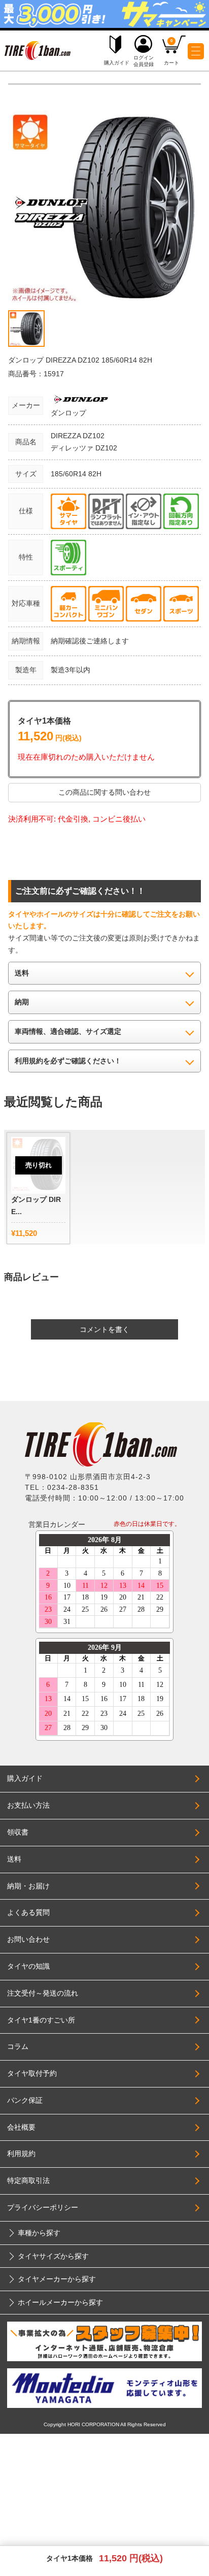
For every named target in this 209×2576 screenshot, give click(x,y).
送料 (14, 1859)
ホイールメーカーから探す (60, 2302)
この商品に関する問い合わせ (104, 792)
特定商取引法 (28, 2180)
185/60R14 (69, 474)
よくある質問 (28, 1912)
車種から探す (39, 2233)
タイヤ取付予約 (32, 2073)
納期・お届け (28, 1886)
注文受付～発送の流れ (43, 1993)
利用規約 (21, 2154)
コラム (18, 2046)
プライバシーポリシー (43, 2207)
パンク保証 (25, 2100)
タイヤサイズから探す (53, 2256)
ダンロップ (68, 413)
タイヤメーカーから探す (57, 2279)
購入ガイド (25, 1778)
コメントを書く (104, 1329)
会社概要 (21, 2127)
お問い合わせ (28, 1939)
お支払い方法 (28, 1805)
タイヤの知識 (28, 1966)
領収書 (18, 1832)
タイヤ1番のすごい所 (41, 2020)
